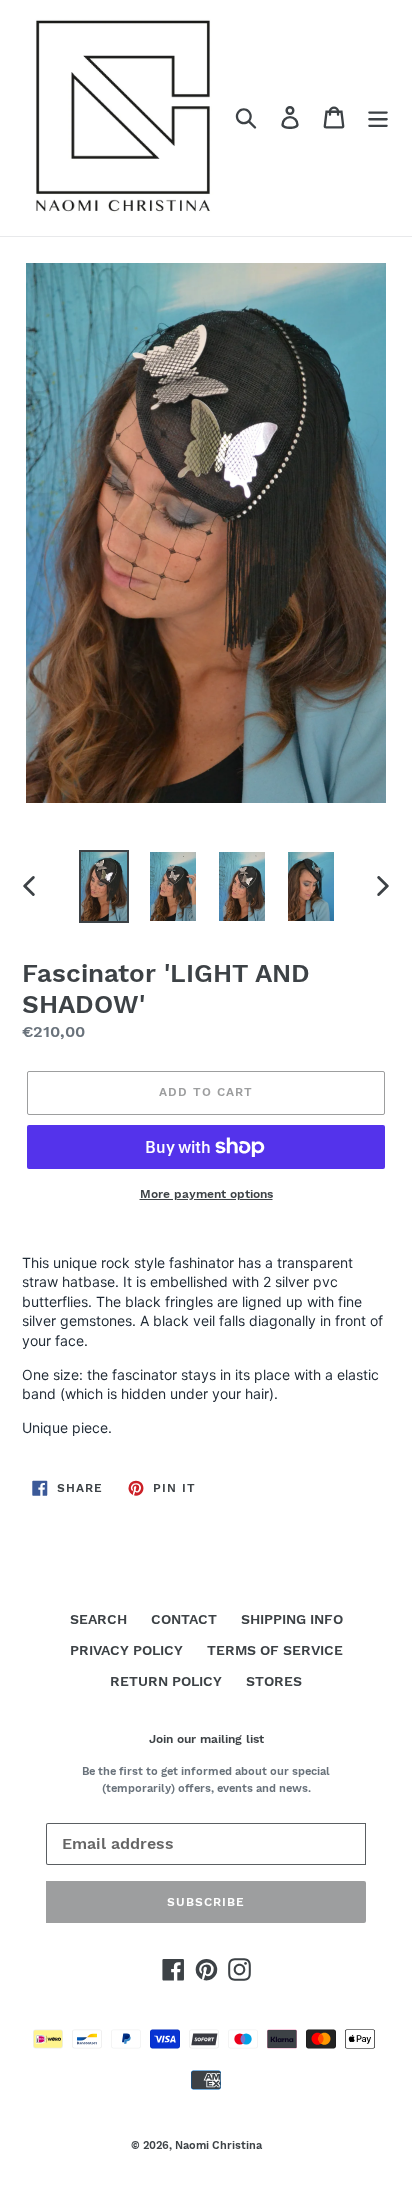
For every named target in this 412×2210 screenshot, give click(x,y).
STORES (274, 1681)
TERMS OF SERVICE (275, 1650)
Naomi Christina (218, 2145)
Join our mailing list (206, 1739)
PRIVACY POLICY (126, 1650)
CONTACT (184, 1619)
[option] (104, 886)
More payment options (206, 1194)
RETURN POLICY (166, 1681)
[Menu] (378, 117)
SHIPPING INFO (292, 1619)
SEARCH (98, 1619)
